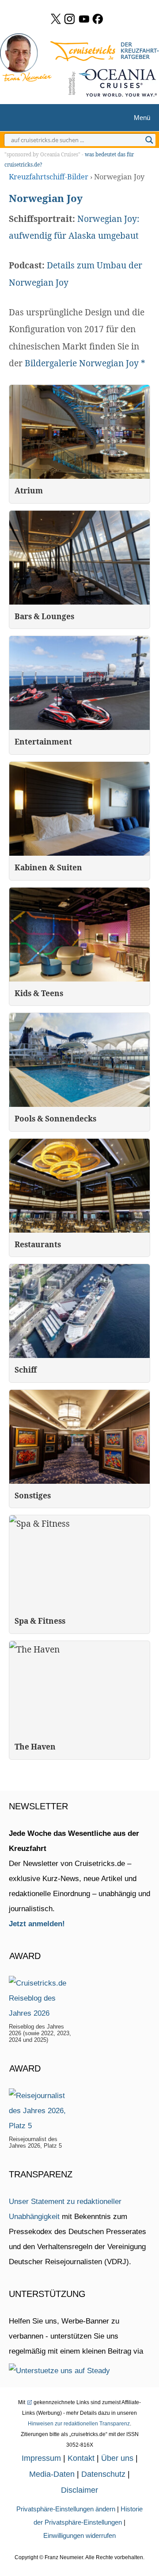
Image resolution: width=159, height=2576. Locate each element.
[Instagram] (70, 19)
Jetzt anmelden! (37, 1924)
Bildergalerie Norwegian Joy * (86, 363)
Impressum (41, 2458)
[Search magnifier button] (149, 140)
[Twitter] (56, 19)
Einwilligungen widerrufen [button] (79, 2535)
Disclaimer (79, 2490)
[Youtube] (84, 19)
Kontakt (81, 2458)
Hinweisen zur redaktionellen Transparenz (79, 2424)
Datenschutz (103, 2474)
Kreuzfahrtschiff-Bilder (49, 177)
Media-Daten (52, 2474)
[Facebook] (98, 19)
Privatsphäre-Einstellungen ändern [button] (66, 2509)
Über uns (117, 2458)
